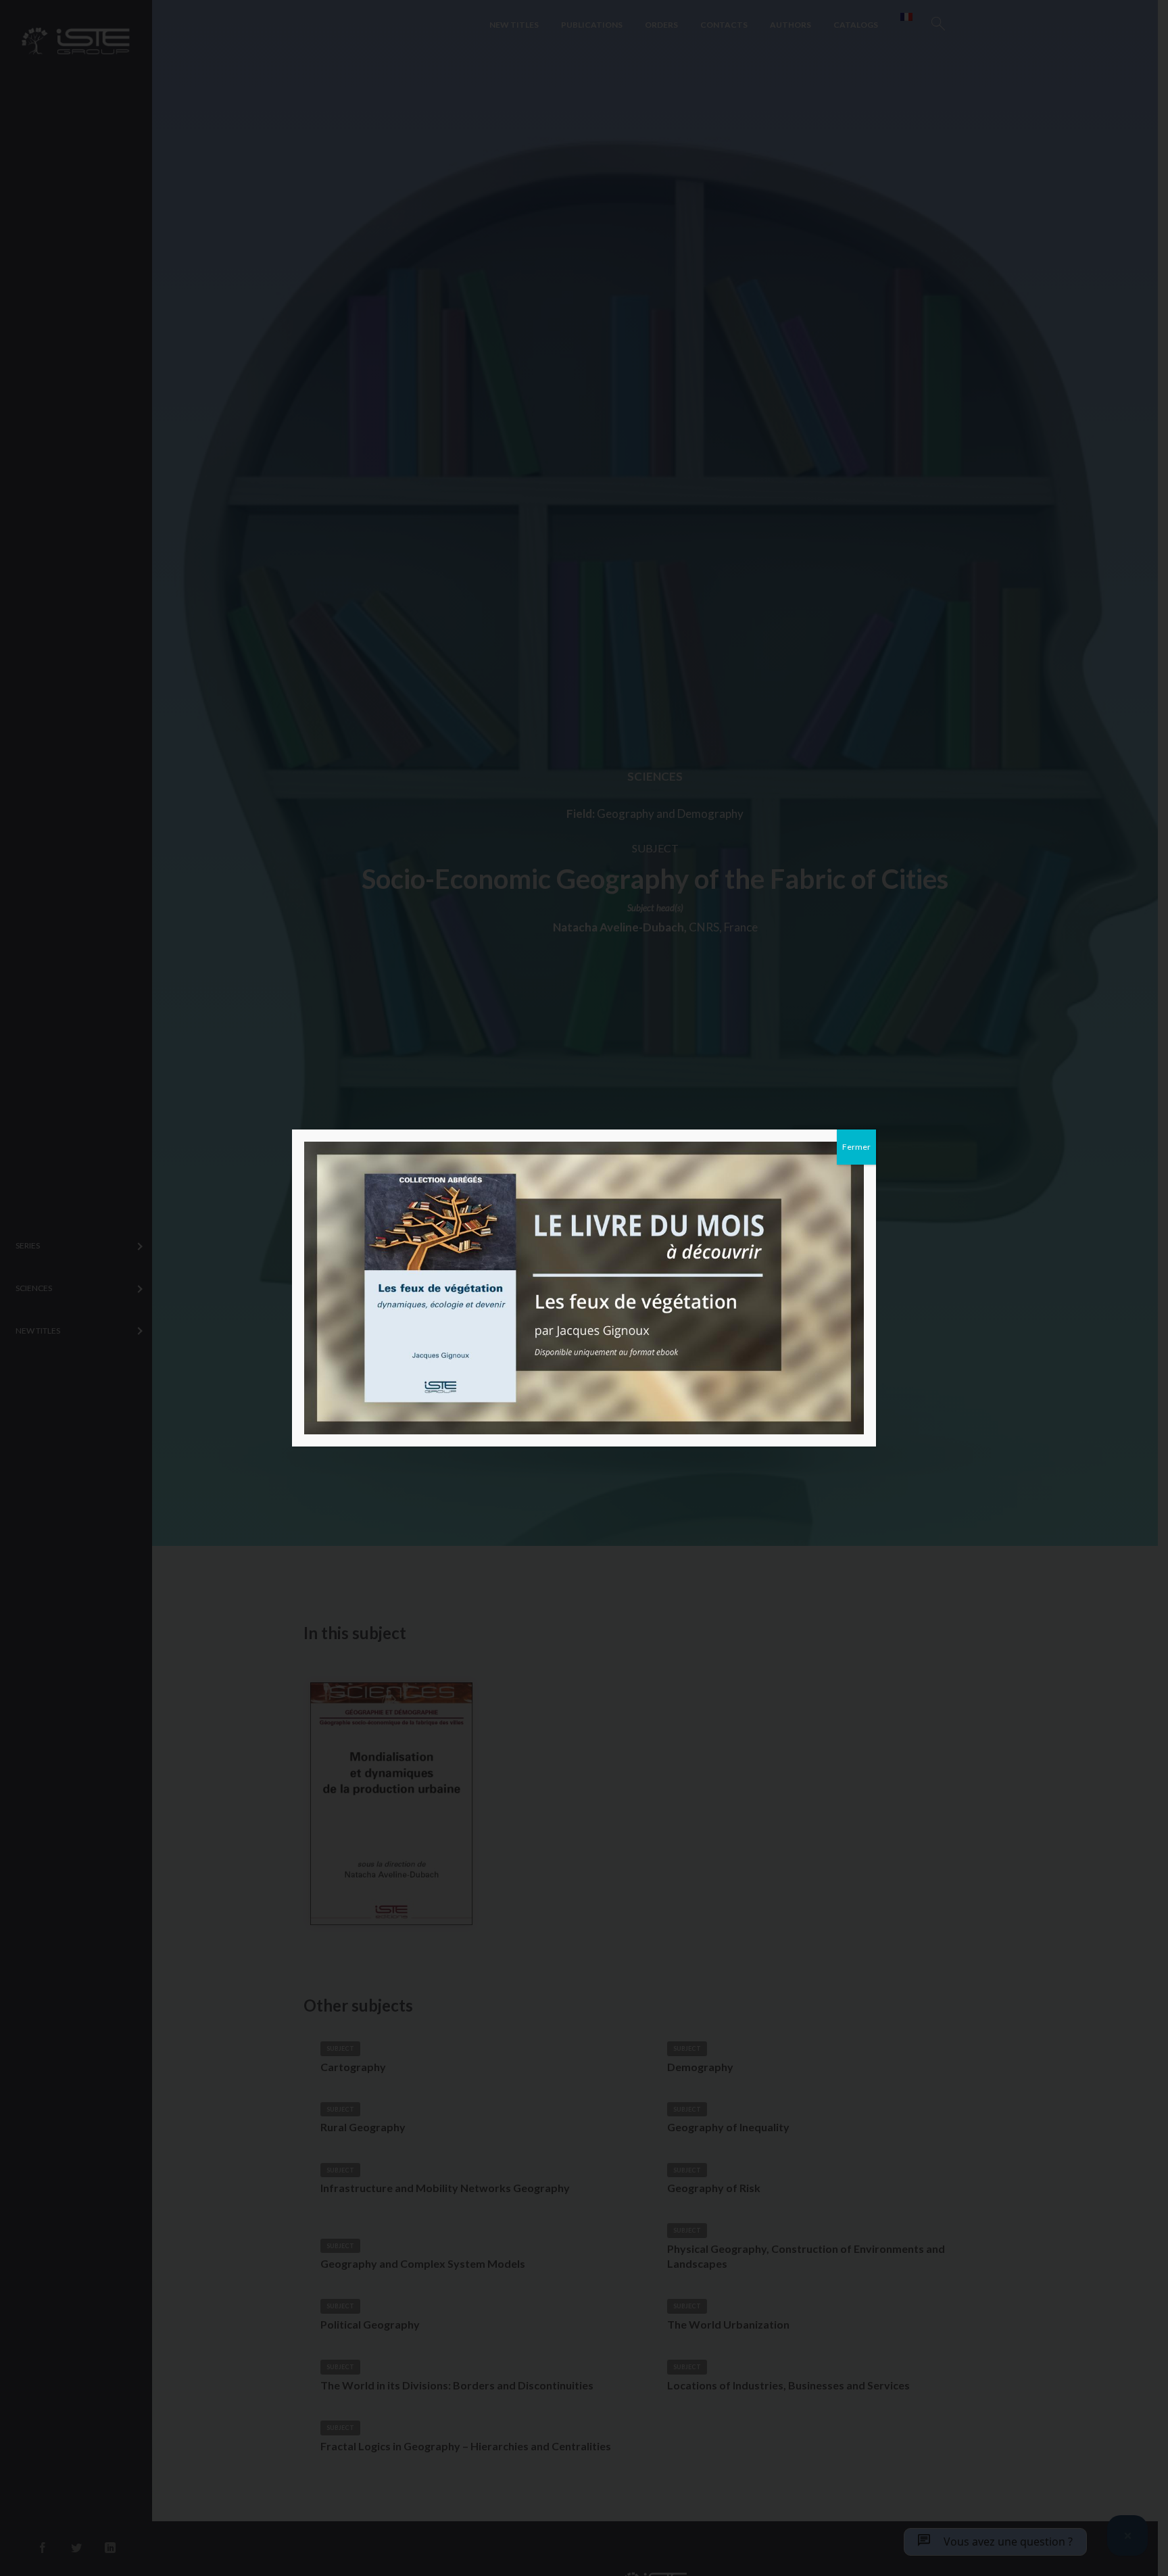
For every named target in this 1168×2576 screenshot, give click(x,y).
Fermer (856, 1147)
